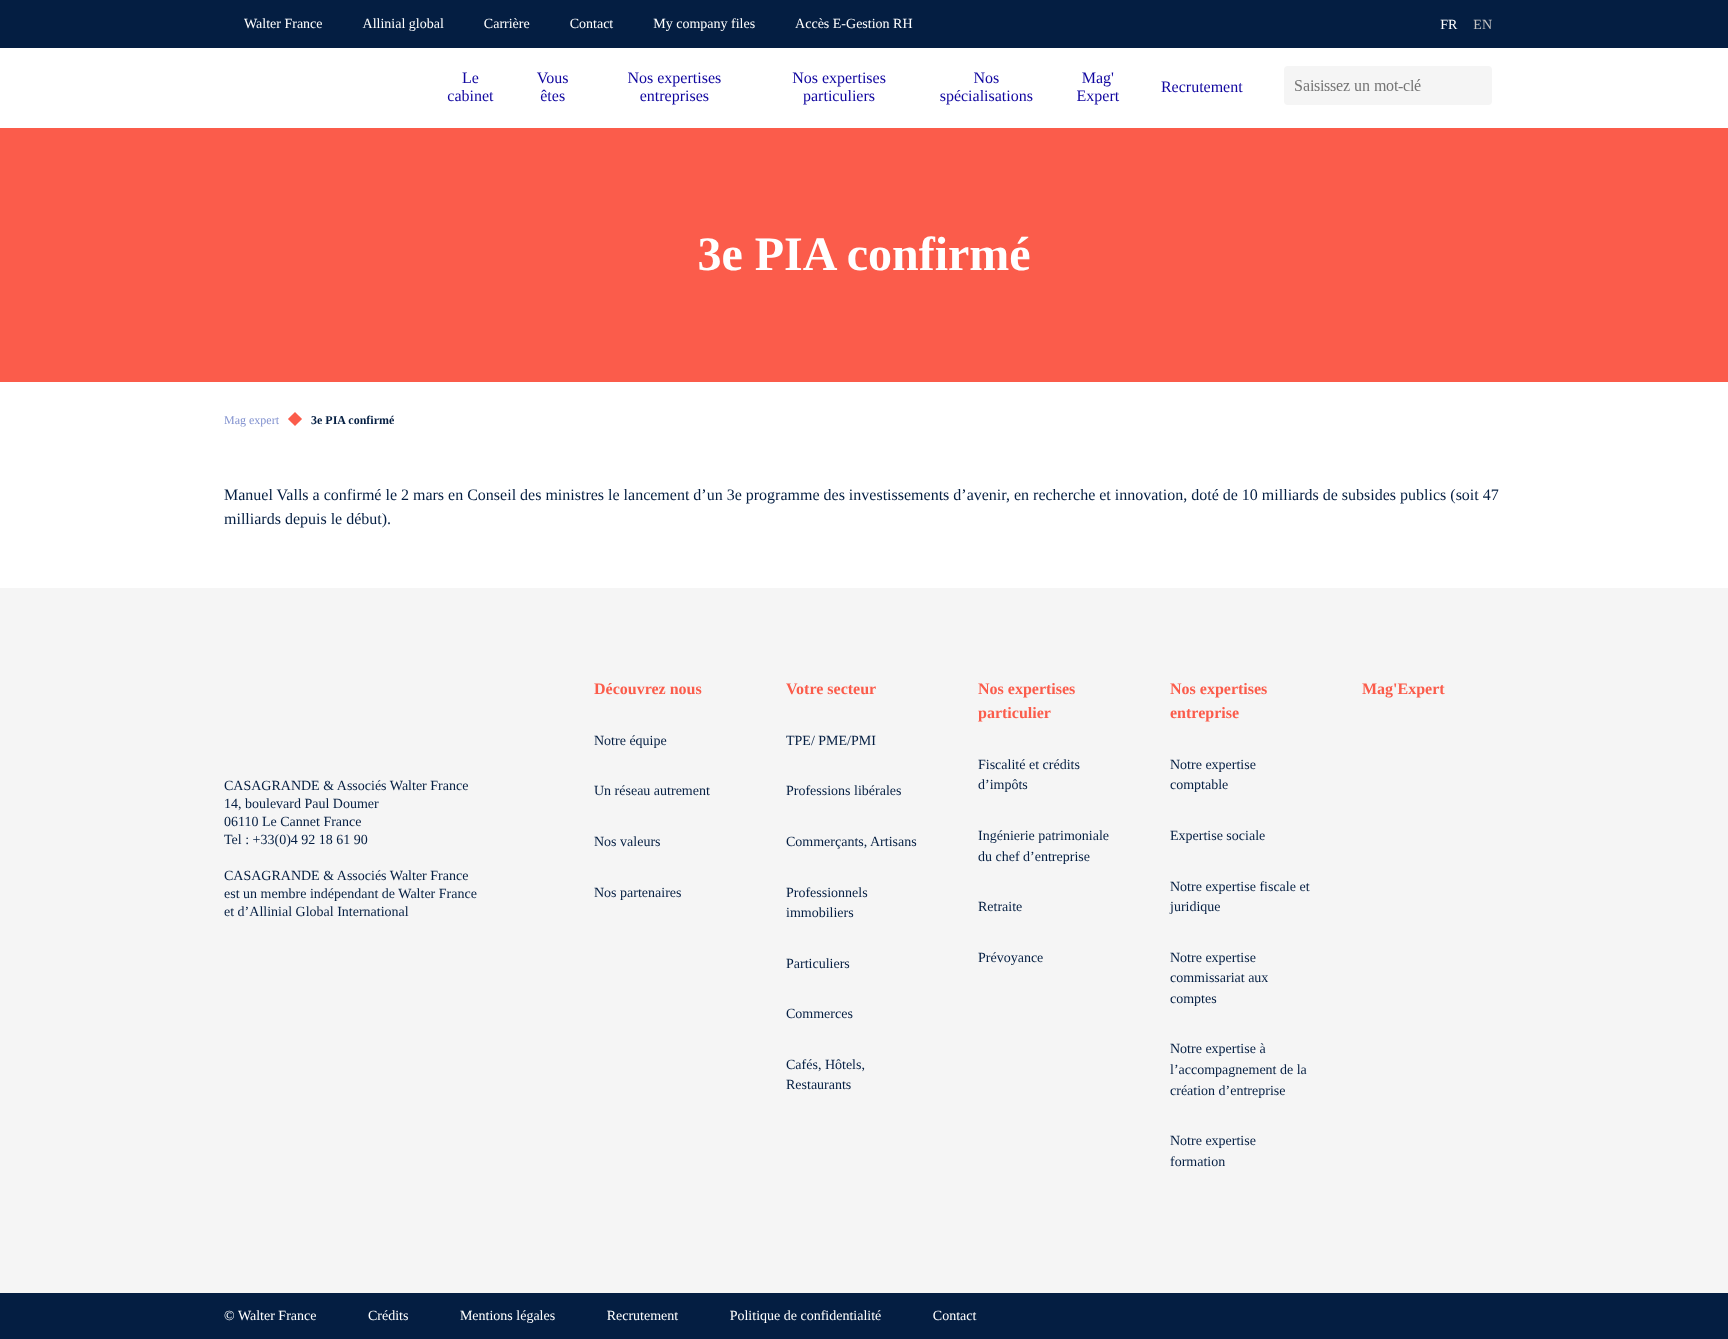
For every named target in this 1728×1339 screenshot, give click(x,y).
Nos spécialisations (986, 87)
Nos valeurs (627, 842)
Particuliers (818, 964)
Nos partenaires (637, 893)
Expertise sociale (1217, 836)
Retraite (1000, 907)
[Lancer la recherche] (1476, 85)
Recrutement (1202, 87)
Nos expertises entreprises (674, 87)
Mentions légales (507, 1316)
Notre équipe (630, 741)
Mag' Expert (1098, 87)
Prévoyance (1010, 958)
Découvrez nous (648, 689)
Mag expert (251, 420)
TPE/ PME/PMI (831, 741)
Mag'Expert (1403, 689)
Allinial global (403, 24)
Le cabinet (470, 87)
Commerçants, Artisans (851, 842)
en (1482, 25)
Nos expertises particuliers (839, 87)
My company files (704, 24)
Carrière (507, 24)
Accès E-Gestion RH (853, 24)
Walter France (283, 24)
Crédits (388, 1316)
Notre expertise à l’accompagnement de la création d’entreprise (1238, 1070)
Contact (592, 24)
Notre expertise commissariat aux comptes (1219, 979)
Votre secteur (831, 689)
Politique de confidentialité (806, 1316)
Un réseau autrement (652, 791)
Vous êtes (553, 87)
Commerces (819, 1014)
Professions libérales (843, 791)
